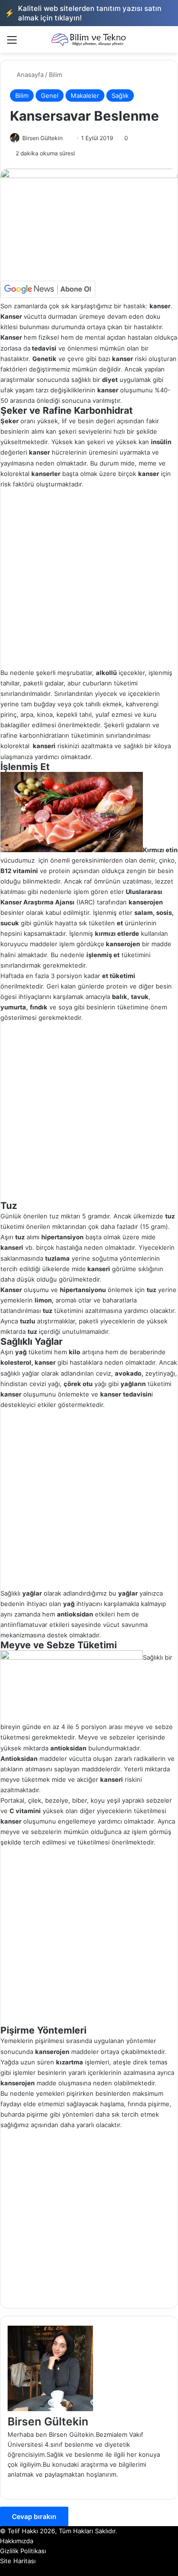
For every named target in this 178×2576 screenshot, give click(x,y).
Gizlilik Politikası (23, 2551)
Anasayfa (29, 75)
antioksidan (68, 1748)
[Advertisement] (89, 578)
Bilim (56, 75)
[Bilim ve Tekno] (89, 39)
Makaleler (85, 95)
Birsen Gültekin (42, 138)
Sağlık (120, 95)
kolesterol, (17, 1362)
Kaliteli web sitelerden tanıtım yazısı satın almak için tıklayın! (83, 13)
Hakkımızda (17, 2541)
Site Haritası (18, 2561)
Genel (50, 95)
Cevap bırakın (34, 2516)
